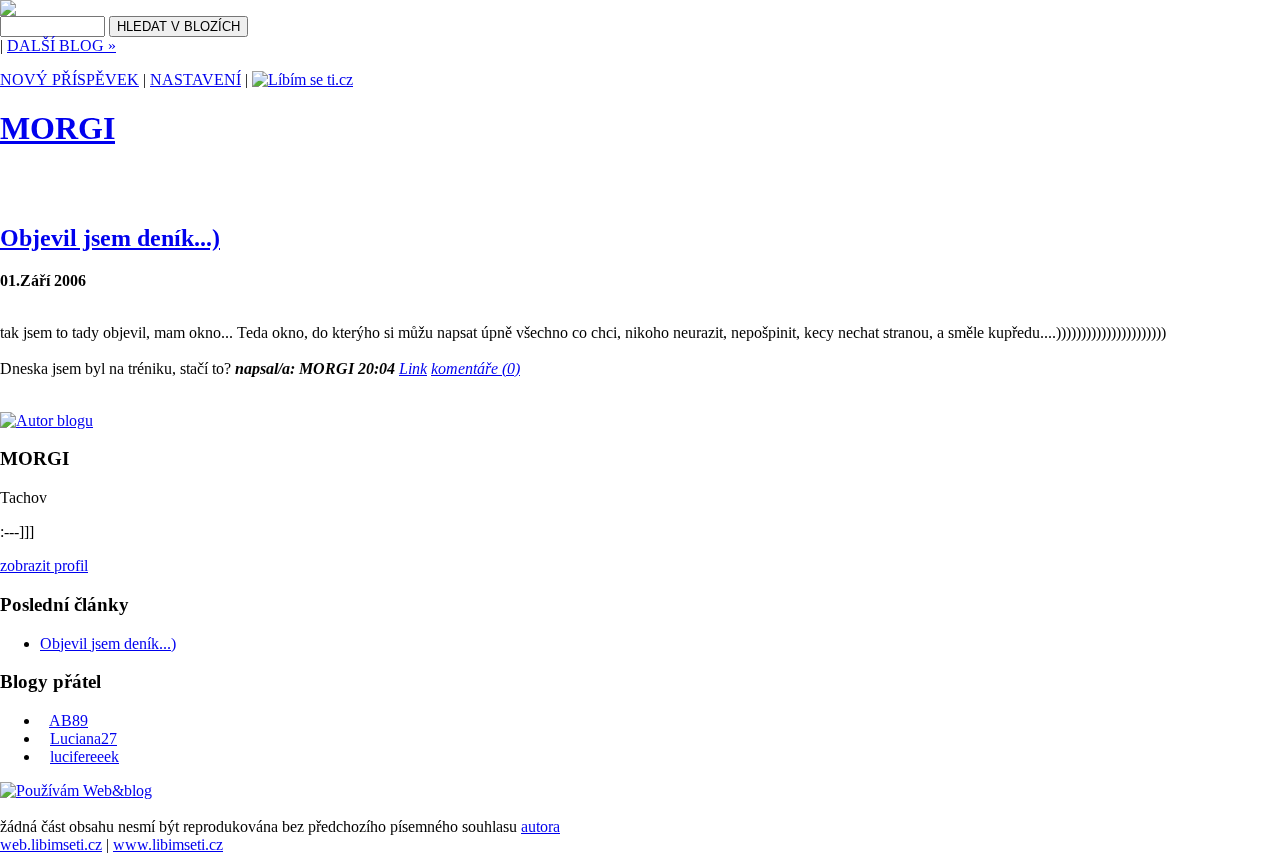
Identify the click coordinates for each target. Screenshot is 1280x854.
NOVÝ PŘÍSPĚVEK (69, 79)
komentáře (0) (475, 368)
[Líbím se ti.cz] (302, 79)
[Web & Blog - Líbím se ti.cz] (8, 10)
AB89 (68, 720)
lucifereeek (84, 756)
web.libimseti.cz (51, 844)
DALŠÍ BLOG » (61, 45)
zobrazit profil (44, 565)
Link (413, 368)
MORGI (57, 128)
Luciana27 (83, 738)
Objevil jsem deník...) (110, 238)
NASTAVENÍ (195, 79)
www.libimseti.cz (168, 844)
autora (540, 826)
